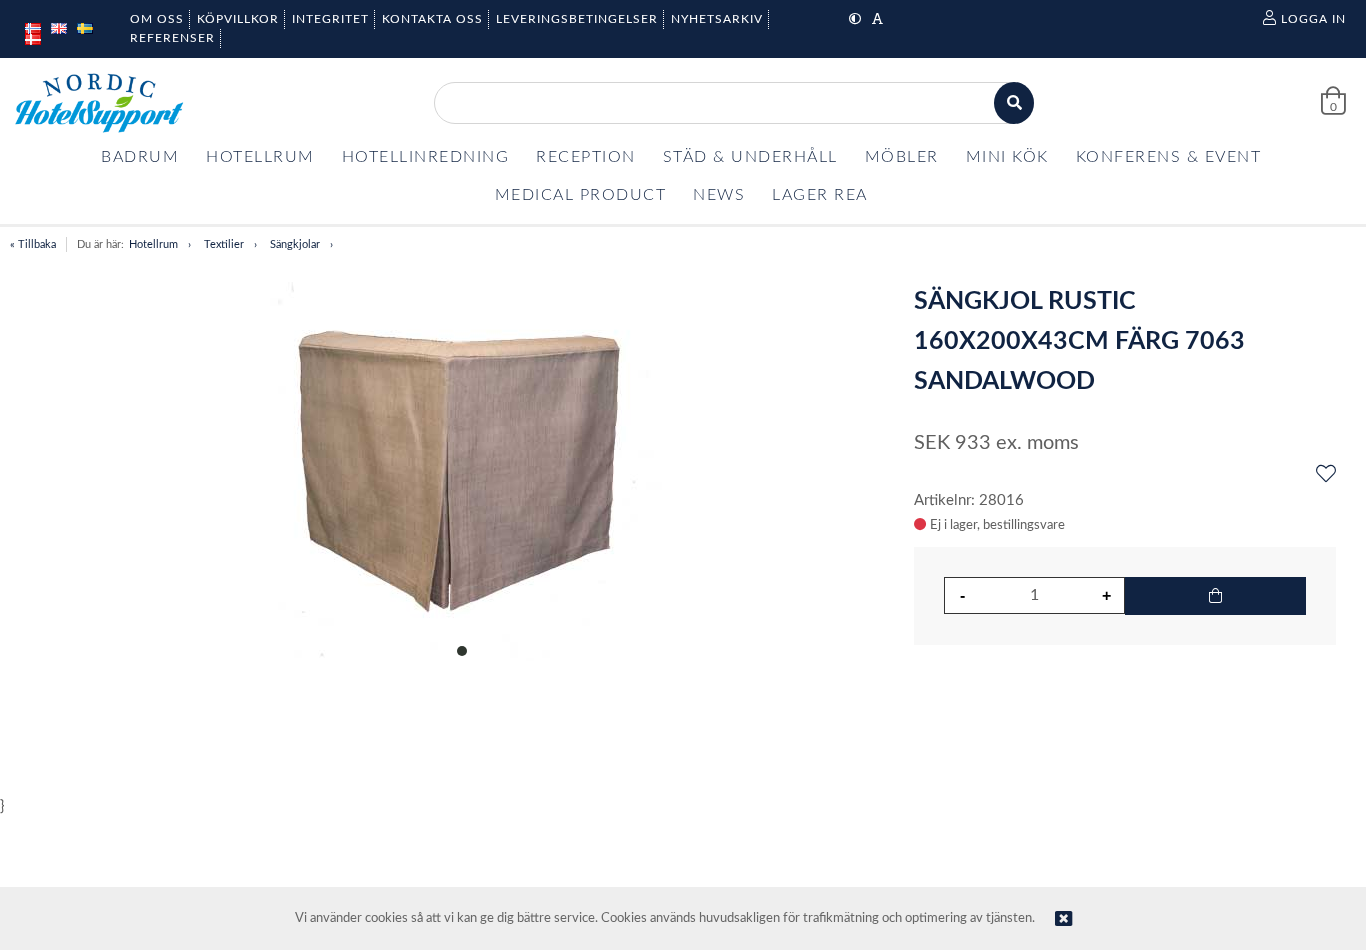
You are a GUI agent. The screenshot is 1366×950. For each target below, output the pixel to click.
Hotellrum (153, 244)
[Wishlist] (1326, 475)
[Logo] (99, 103)
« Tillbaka (33, 244)
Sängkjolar (295, 244)
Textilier (224, 244)
